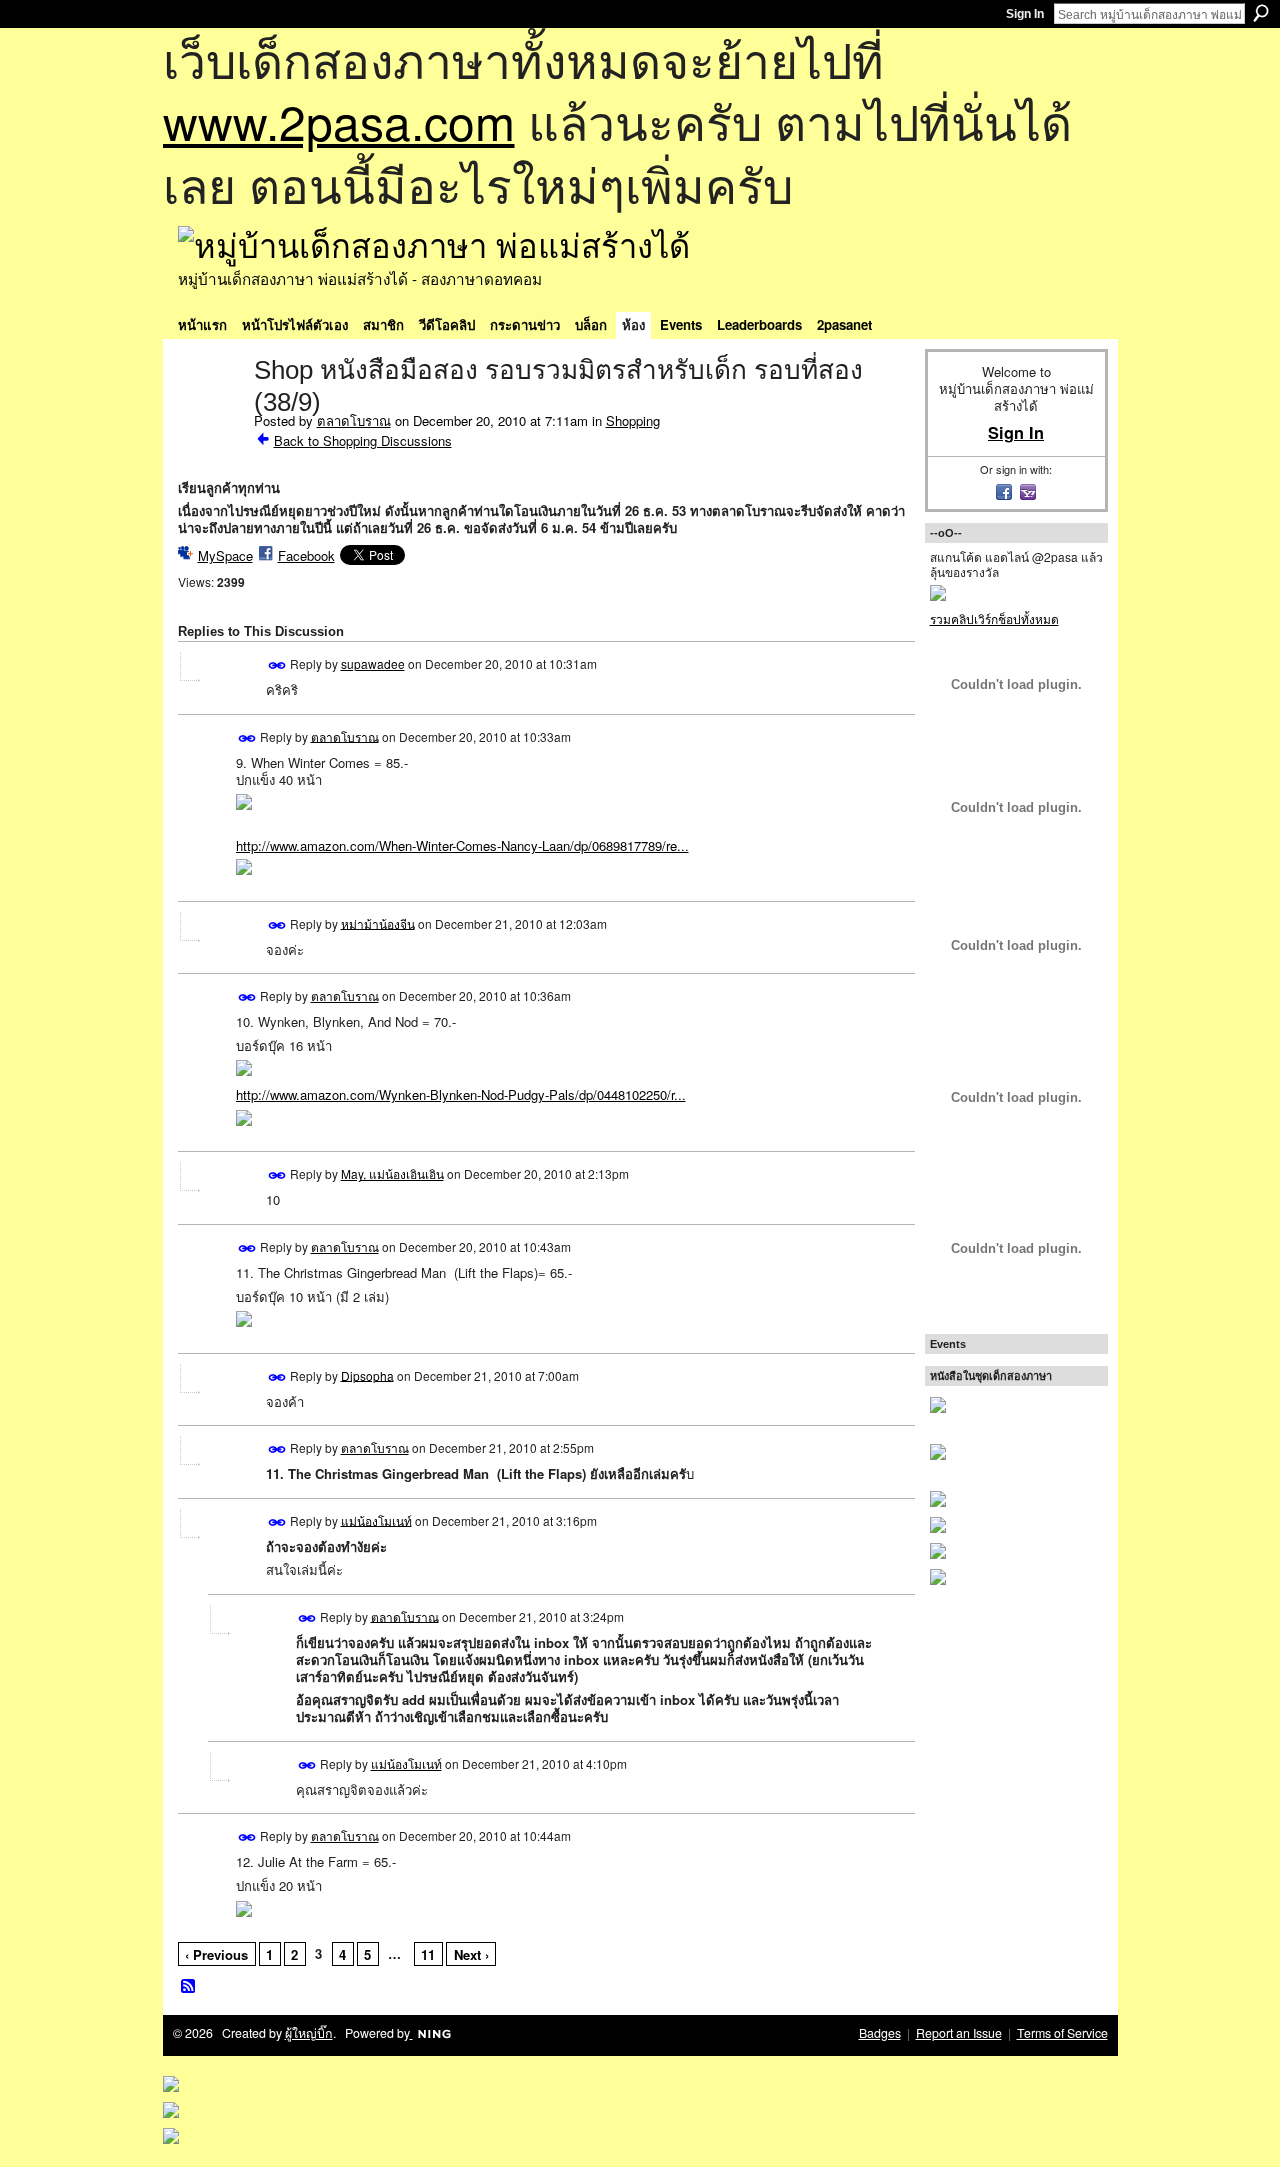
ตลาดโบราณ (354, 420)
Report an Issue (959, 2033)
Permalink (277, 665)
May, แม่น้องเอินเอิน (392, 1173)
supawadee (373, 663)
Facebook (306, 555)
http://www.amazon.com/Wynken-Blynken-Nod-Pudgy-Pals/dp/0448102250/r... (461, 1094)
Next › (471, 1954)
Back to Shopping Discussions (363, 440)
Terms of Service (1062, 2033)
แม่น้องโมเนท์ (376, 1519)
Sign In (1025, 14)
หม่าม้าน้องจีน (378, 922)
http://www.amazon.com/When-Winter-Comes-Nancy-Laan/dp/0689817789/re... (462, 845)
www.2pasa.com (339, 120)
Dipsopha (367, 1374)
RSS (189, 1987)
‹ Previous (216, 1954)
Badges (880, 2033)
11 (428, 1954)
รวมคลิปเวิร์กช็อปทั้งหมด (994, 618)
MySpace (225, 555)
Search (1261, 13)
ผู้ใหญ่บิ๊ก (309, 2033)
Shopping (633, 420)
